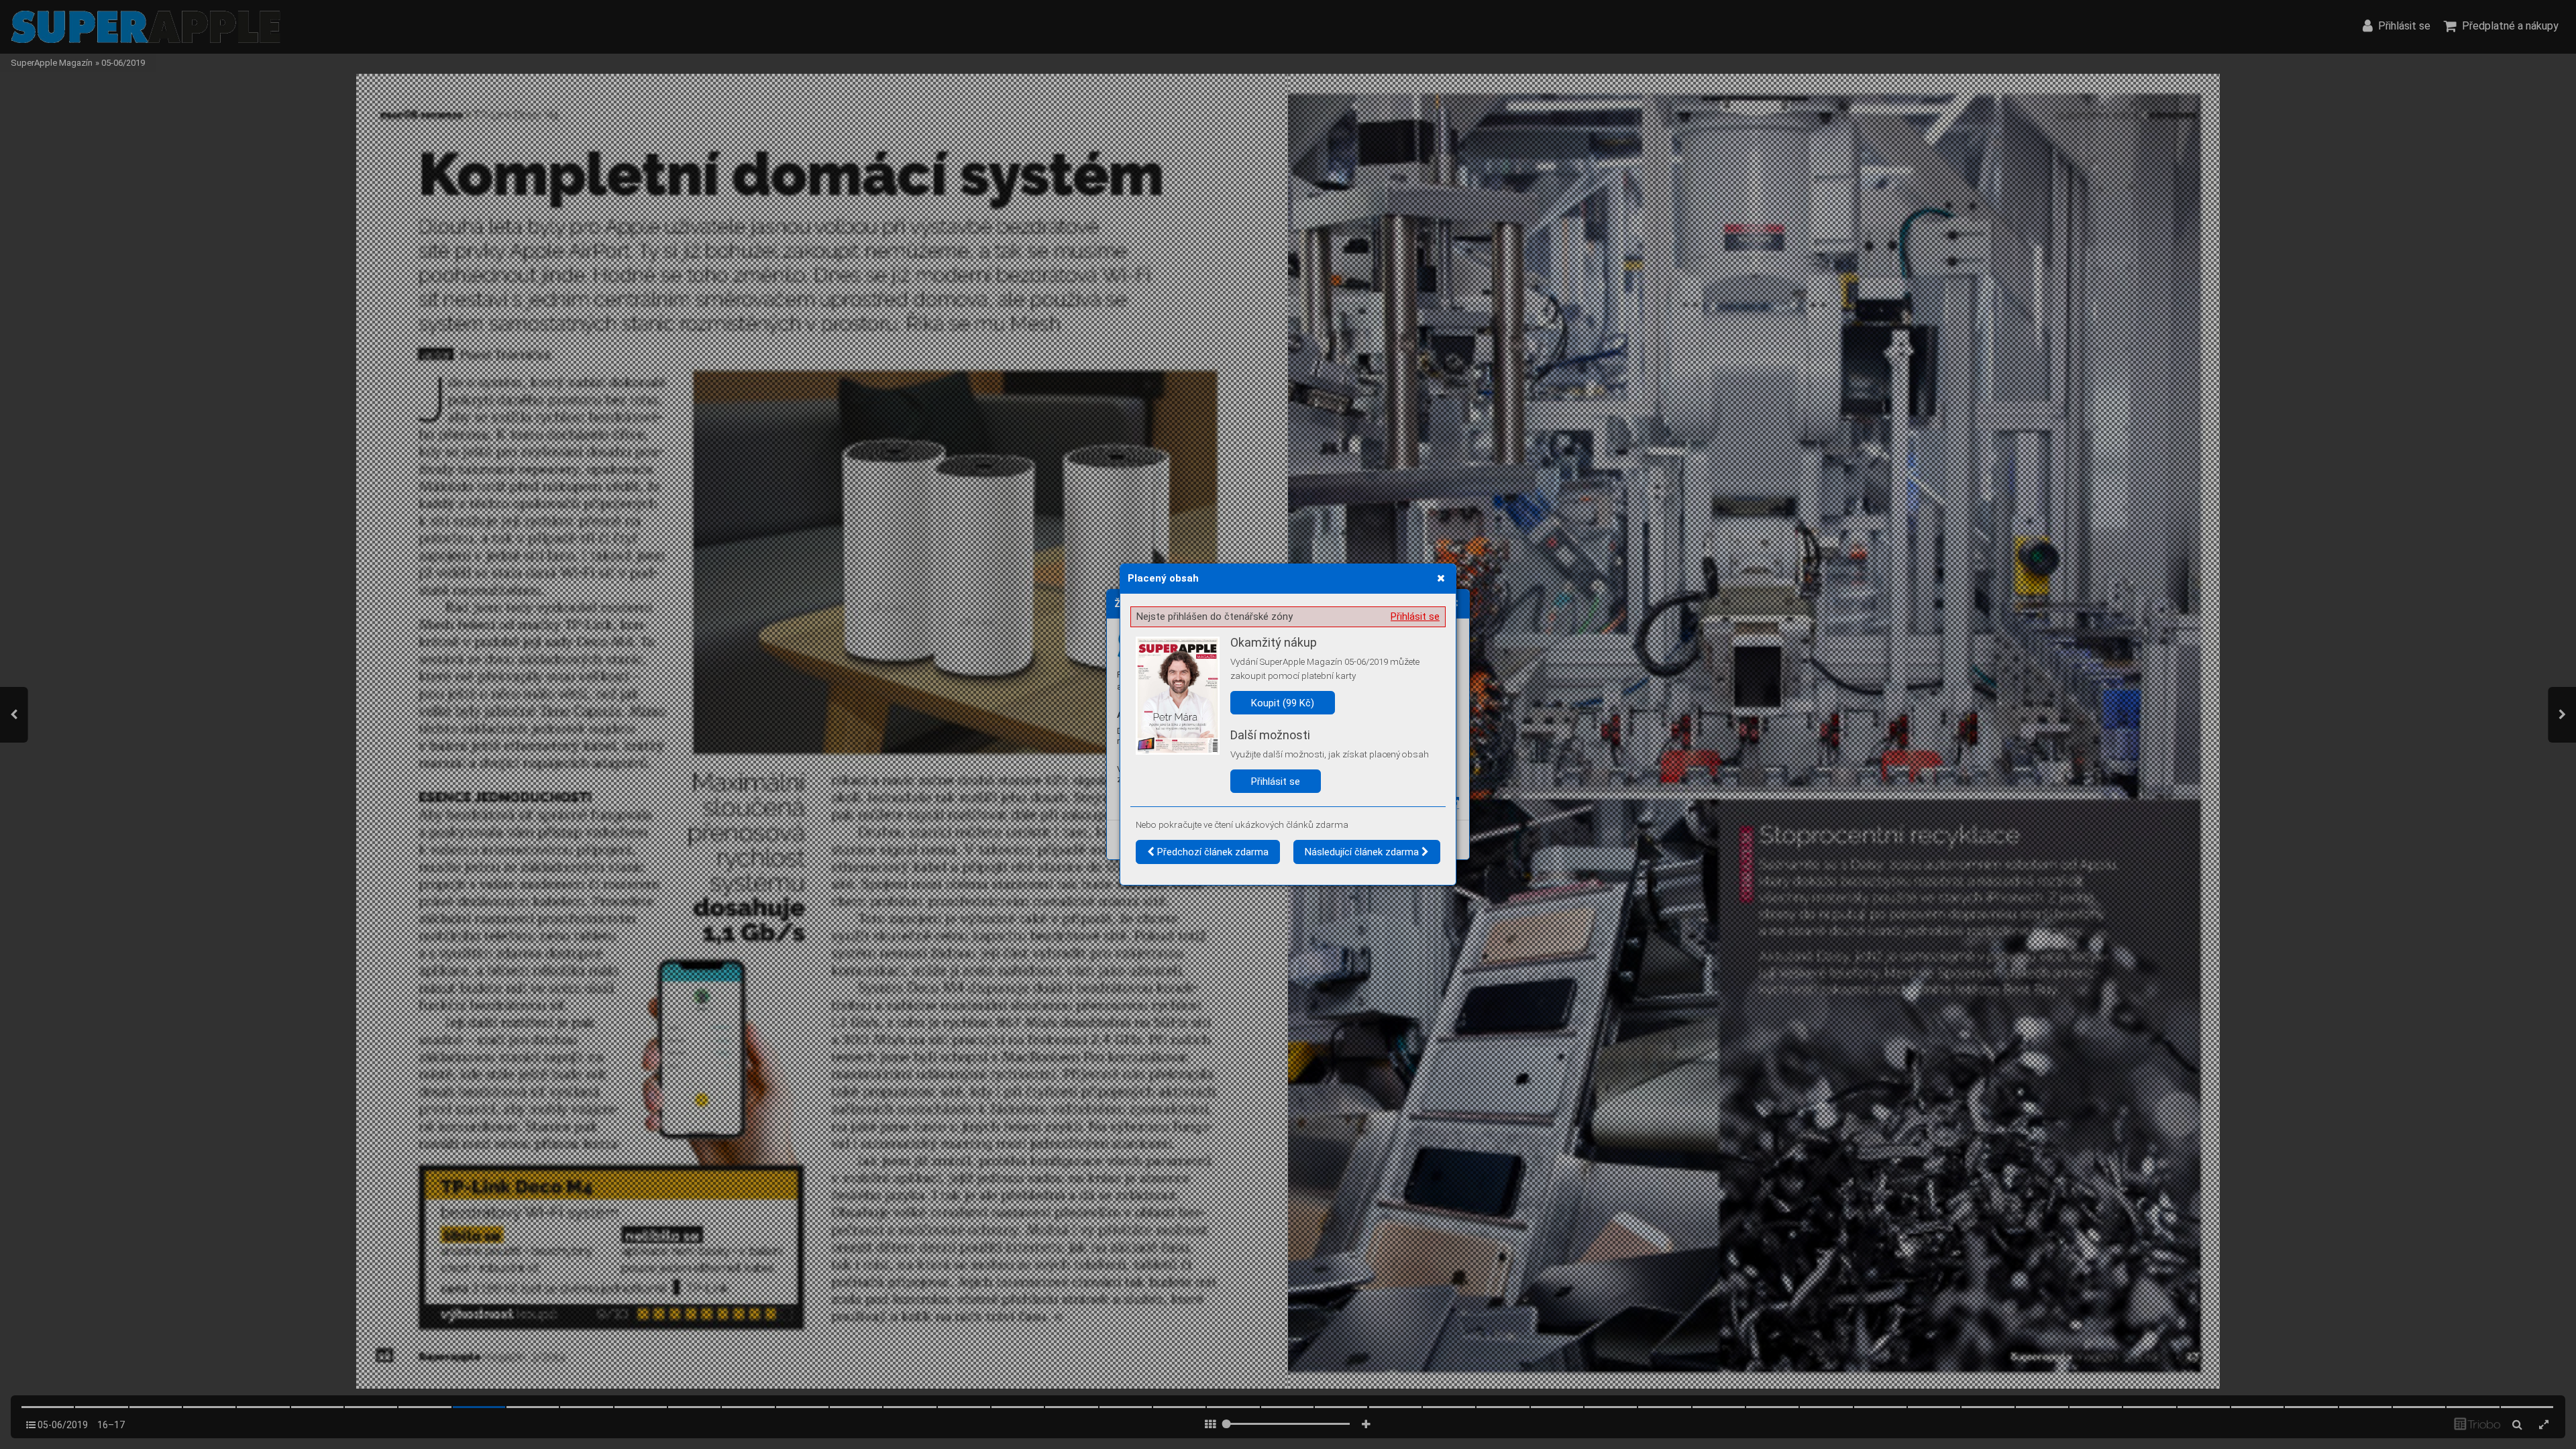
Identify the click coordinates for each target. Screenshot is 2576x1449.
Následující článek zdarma (1363, 852)
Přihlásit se (1415, 616)
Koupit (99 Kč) (1283, 703)
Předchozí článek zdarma (1212, 852)
